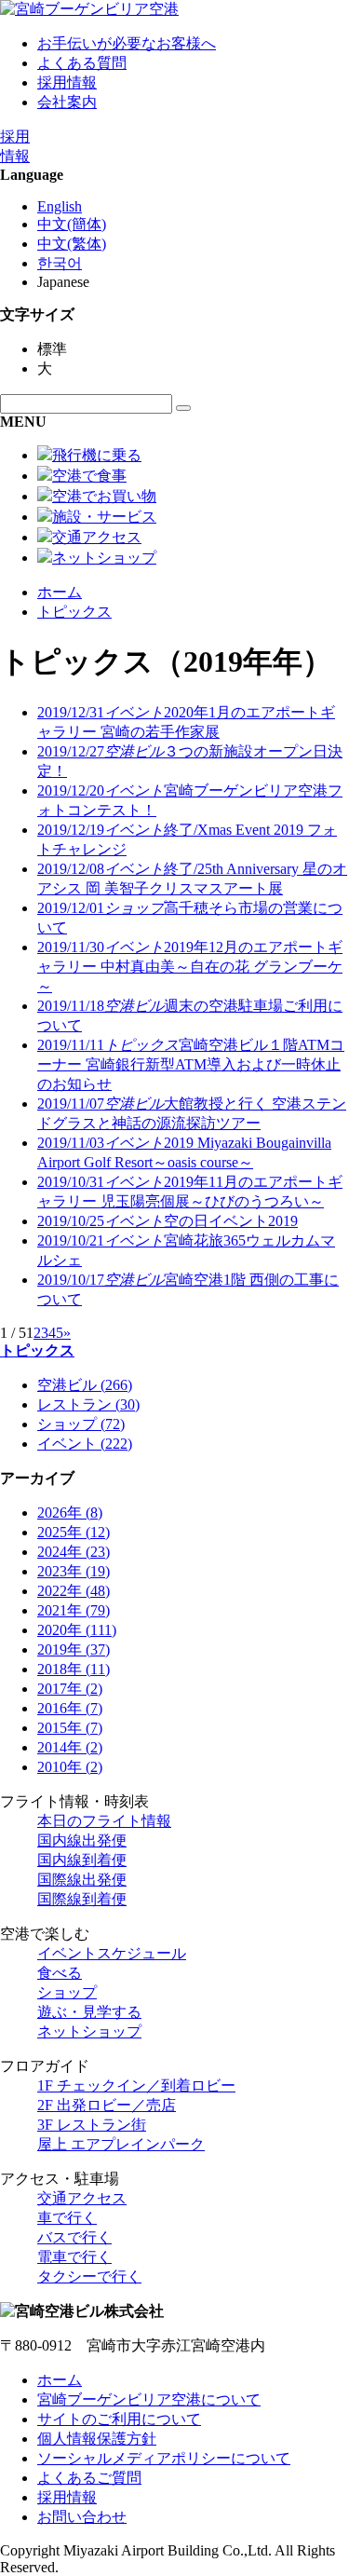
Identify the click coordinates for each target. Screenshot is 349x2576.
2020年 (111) (77, 1630)
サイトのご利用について (119, 2419)
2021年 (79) (74, 1610)
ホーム (60, 592)
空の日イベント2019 (168, 1221)
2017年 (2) (70, 1689)
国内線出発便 (82, 1840)
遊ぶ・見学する (89, 2012)
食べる (60, 1973)
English (60, 206)
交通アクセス (82, 2198)
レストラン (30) (88, 1404)
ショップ (67, 1992)
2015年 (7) (70, 1728)
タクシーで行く (89, 2276)
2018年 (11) (74, 1669)
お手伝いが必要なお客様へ (127, 43)
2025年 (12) (74, 1532)
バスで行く (74, 2237)
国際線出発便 (82, 1880)
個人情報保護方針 (97, 2439)
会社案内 (67, 102)
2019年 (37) (74, 1649)
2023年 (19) (74, 1571)
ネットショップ (89, 2031)
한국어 (60, 263)
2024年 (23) (74, 1552)
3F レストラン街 (92, 2125)
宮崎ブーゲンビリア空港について (149, 2399)
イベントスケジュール (112, 1953)
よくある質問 (82, 63)
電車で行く (74, 2257)
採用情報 (67, 82)
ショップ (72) (81, 1424)
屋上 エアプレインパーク (121, 2144)
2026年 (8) (70, 1513)
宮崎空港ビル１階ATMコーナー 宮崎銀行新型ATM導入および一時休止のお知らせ (191, 1064)
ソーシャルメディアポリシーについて (164, 2458)
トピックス (74, 612)
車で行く (67, 2218)
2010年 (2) (70, 1767)
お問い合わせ (82, 2517)
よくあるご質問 (89, 2478)
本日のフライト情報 (104, 1821)
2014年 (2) (70, 1747)
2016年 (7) (70, 1708)
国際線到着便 (82, 1899)
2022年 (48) (74, 1591)
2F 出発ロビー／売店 (107, 2105)
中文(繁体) (72, 244)
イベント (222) (85, 1444)
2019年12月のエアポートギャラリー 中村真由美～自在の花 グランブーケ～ (190, 967)
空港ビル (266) (85, 1385)
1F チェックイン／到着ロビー (136, 2085)
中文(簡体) (72, 224)
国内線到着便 (82, 1860)
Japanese (63, 282)
